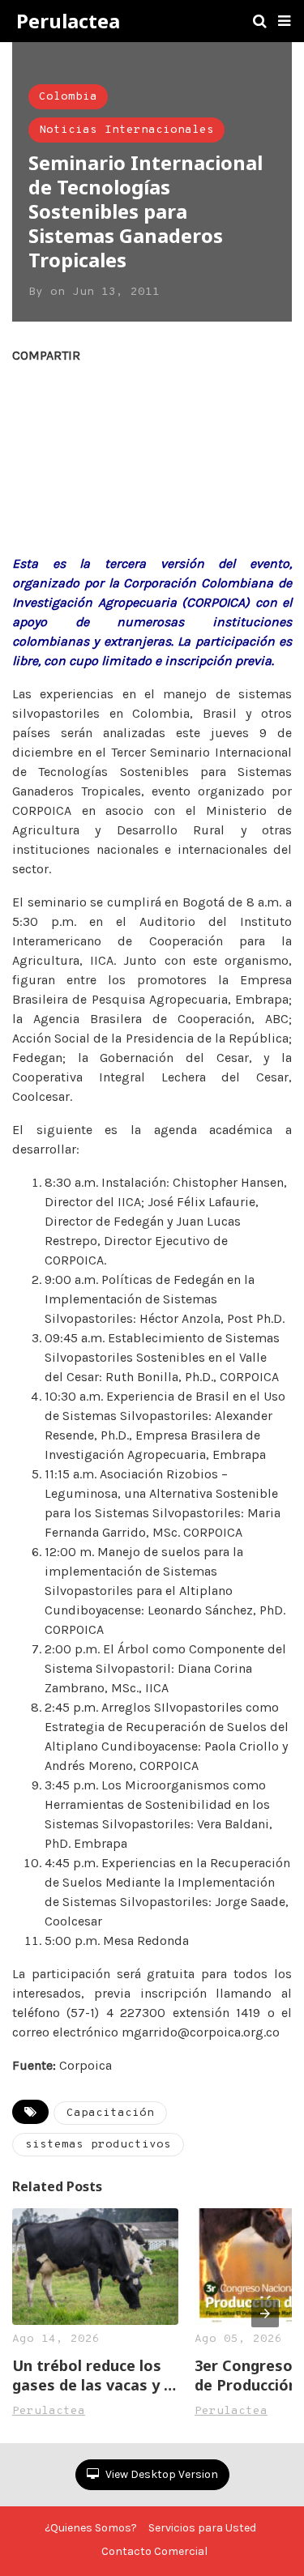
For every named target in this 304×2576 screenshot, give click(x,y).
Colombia (68, 97)
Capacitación (110, 2113)
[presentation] (265, 2314)
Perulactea (68, 21)
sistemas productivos (98, 2145)
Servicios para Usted (202, 2528)
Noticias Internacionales (126, 130)
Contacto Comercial (154, 2551)
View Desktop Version (161, 2474)
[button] (284, 21)
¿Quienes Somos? (91, 2528)
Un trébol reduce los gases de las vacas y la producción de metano (94, 2375)
